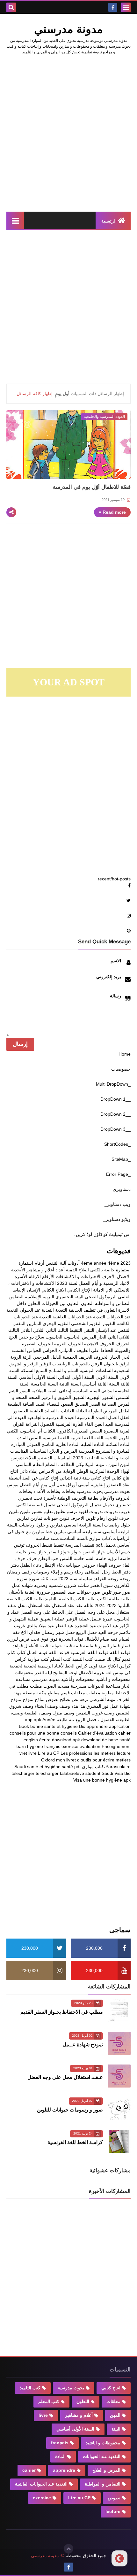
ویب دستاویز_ (118, 1204)
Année (49, 1720)
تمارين (36, 1518)
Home (125, 1054)
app (29, 1720)
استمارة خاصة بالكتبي (110, 1270)
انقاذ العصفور (118, 1485)
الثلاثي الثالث (20, 1330)
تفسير (37, 1511)
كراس (20, 1659)
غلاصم (125, 1632)
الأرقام (48, 1276)
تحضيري (123, 1505)
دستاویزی (122, 1189)
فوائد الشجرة (71, 1639)
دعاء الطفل (31, 1565)
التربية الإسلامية (40, 1297)
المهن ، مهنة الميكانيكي (97, 1464)
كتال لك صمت (108, 1659)
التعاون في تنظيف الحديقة (93, 1310)
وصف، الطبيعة (38, 1713)
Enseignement (116, 1746)
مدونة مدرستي (46, 1679)
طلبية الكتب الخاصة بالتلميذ (70, 1599)
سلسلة (85, 1579)
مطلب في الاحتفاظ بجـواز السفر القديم (62, 2012)
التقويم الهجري (56, 1323)
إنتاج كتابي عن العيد (40, 1478)
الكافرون (65, 1431)
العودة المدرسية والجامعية (52, 1417)
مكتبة (41, 1693)
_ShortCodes (117, 1144)
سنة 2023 (68, 1579)
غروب (20, 1626)
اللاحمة (111, 1438)
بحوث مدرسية (90, 1491)
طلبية (126, 1599)
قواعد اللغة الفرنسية (90, 1652)
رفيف (27, 1572)
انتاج (14, 1471)
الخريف (85, 1357)
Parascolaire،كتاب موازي (106, 1767)
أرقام (39, 1263)
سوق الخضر (101, 1585)
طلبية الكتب (108, 1599)
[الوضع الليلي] (119, 2558)
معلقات (93, 1693)
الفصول (47, 1424)
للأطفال (86, 1673)
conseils (69, 1733)
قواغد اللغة (59, 1652)
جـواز (76, 1552)
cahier (124, 1733)
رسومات (41, 1572)
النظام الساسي (30, 1464)
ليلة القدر (43, 1673)
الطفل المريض (117, 1411)
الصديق (81, 1404)
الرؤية (16, 1357)
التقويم (109, 1323)
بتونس (13, 1485)
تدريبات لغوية (91, 1511)
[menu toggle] (126, 7)
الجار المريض (94, 1337)
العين (99, 1424)
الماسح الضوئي (40, 1444)
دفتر (15, 1565)
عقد (79, 1605)
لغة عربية (103, 1673)
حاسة (22, 1552)
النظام (51, 1464)
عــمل (96, 1619)
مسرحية (79, 1686)
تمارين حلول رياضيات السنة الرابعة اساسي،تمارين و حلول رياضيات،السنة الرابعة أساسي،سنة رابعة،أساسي (69, 1525)
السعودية (122, 1370)
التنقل (89, 1330)
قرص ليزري (18, 1639)
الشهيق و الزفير (56, 1397)
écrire (45, 1740)
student (93, 1773)
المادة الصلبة (93, 1444)
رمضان (14, 1572)
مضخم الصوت (56, 1686)
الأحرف (109, 1276)
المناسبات (39, 1451)
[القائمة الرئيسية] (15, 220)
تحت (38, 1498)
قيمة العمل (37, 1652)
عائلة (89, 1605)
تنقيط (59, 1545)
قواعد (18, 1646)
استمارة (26, 1263)
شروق (70, 1585)
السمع (42, 1370)
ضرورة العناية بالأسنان (29, 1592)
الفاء (89, 1424)
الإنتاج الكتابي (79, 1290)
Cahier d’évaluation (97, 1733)
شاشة (83, 1585)
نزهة (84, 1699)
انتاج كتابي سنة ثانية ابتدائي (85, 1478)
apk (37, 1720)
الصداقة (109, 1404)
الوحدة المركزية (104, 1471)
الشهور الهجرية (101, 1397)
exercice (70, 1746)
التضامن (16, 1297)
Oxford (48, 1760)
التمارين (34, 1323)
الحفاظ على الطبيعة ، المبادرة (86, 1350)
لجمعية (30, 1666)
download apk (66, 1740)
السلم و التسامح (63, 1370)
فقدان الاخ (31, 1632)
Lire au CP (49, 1753)
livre (32, 1753)
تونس (19, 1545)
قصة (78, 1646)
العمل (113, 1417)
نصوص (52, 1699)
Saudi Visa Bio (116, 1773)
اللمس (35, 1438)
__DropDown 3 (115, 1129)
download (91, 1740)
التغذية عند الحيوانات (102, 2456)
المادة (22, 1438)
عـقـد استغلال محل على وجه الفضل (65, 2077)
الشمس (123, 1397)
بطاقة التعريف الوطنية (78, 1498)
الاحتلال (124, 1276)
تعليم (48, 1511)
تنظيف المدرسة (80, 1545)
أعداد (60, 1270)
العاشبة (36, 1411)
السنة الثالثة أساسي (101, 1384)
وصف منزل (63, 1713)
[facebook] (113, 7)
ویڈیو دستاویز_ (117, 1219)
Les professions (76, 1753)
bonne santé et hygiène (54, 1726)
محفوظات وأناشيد (78, 1679)
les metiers (105, 1753)
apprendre (97, 1726)
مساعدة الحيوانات (104, 1686)
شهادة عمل (22, 1585)
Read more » (112, 512)
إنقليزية (98, 1485)
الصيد (41, 1404)
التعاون (87, 1303)
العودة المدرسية (92, 1417)
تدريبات (111, 1511)
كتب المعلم (61, 1659)
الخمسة (70, 1357)
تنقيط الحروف (39, 1545)
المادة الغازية (68, 1444)
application (120, 1726)
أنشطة (15, 1478)
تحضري (25, 1498)
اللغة (99, 1438)
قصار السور (109, 1646)
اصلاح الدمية (77, 1270)
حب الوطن (48, 1558)
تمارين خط (56, 1532)
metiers (123, 1760)
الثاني (51, 1330)
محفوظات (24, 1673)
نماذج (40, 1699)
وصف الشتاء (46, 1706)
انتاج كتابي (121, 1478)
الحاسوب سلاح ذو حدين (40, 1337)
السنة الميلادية (45, 1391)
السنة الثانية (70, 1384)
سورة (34, 1579)
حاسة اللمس (72, 1558)
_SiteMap (121, 1159)
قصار (126, 1646)
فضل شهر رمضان (58, 1632)
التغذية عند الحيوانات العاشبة (79, 1317)
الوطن (82, 1471)
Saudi (20, 1767)
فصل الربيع (87, 1632)
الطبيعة (14, 1404)
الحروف (123, 1344)
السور (25, 1391)
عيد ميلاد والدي (40, 1626)
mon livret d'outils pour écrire (85, 1760)
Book (24, 1726)
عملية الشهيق (52, 1619)
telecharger (47, 1773)
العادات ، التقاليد (59, 1411)
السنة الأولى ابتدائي (76, 1377)
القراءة (32, 1424)
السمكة (28, 1370)
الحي (126, 1357)
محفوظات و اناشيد (113, 1679)
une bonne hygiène (103, 1780)
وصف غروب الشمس (95, 1713)
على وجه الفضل (36, 1612)
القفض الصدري (88, 1431)
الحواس (50, 1350)
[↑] (68, 2549)
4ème (113, 1263)
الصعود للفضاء (60, 1404)
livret (22, 1753)
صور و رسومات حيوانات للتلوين (70, 2110)
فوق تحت (40, 1639)
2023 (126, 1263)
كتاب (21, 1652)
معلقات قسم (73, 1693)
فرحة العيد (108, 1632)
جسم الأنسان (119, 1552)
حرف (32, 1558)
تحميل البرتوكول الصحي (79, 1505)
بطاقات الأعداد (47, 1491)
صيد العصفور (63, 1592)
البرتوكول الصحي (101, 1297)
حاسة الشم (96, 1558)
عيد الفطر (64, 1626)
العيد (109, 1424)
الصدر (95, 1404)
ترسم (72, 1511)
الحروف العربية (68, 1344)
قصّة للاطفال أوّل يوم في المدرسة (92, 487)
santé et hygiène (44, 1767)
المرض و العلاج (63, 1451)
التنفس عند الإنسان (113, 1330)
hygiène (35, 1746)
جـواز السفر (59, 1552)
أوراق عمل (67, 1485)
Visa (78, 1780)
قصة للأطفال (36, 1646)
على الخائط (63, 1612)
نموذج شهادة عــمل (83, 2045)
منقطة (29, 1693)
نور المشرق (97, 1706)
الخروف (101, 1357)
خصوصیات (121, 1069)
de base (110, 1740)
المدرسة (86, 1451)
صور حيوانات (88, 1592)
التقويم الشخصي (86, 1323)
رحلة (79, 1572)
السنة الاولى (107, 1377)
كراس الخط (76, 1666)
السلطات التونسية (96, 1370)
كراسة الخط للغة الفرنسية (75, 2142)
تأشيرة (50, 1498)
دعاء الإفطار (54, 1565)
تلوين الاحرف (83, 1518)
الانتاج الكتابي (54, 1290)
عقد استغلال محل (34, 1605)
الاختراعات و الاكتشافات (78, 1276)
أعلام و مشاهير (40, 1270)
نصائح (65, 1699)
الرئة (27, 1357)
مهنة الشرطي (102, 1699)
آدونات (74, 1263)
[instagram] (68, 713)
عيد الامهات (108, 1626)
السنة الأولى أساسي (38, 1377)
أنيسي (84, 1485)
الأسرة (21, 1276)
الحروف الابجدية (99, 1344)
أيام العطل (30, 1485)
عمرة (108, 1619)
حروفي (88, 1565)
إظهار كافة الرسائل (35, 394)
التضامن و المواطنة (113, 1303)
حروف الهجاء (109, 1565)
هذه (75, 1706)
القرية (125, 1431)
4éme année (94, 1263)
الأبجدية (18, 1270)
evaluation (90, 1746)
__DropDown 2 (115, 1114)
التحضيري (64, 1297)
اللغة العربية (82, 1438)
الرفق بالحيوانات (87, 1364)
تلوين (25, 1511)
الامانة (99, 1290)
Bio (82, 1726)
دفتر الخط (121, 1572)
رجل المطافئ (98, 1572)
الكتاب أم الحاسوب (37, 1431)
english (31, 1740)
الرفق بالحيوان (117, 1364)
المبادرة (18, 1444)
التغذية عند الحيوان (37, 1310)
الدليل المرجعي (47, 1357)
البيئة (79, 1297)
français (52, 1746)
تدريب (125, 1511)
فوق (54, 1639)
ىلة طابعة (65, 1720)
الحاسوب (72, 1337)
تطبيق (60, 1511)
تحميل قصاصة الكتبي (36, 1505)
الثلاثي (39, 1330)
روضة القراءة (106, 1579)
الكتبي (13, 1431)
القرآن (19, 1424)
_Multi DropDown (113, 1084)
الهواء (126, 1471)
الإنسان (33, 1290)
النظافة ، (66, 1464)
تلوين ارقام (107, 1518)
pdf (77, 1767)
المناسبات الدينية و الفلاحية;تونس (41, 1458)
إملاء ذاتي (29, 1471)
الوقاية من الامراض (57, 1471)
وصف (65, 1706)
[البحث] (11, 7)
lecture (124, 1753)
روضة (125, 1579)
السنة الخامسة (44, 1384)
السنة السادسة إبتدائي (79, 1391)
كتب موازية (38, 1659)
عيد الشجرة (85, 1626)
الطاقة (28, 1404)
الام (109, 1290)
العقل (125, 1417)
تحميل (108, 1505)
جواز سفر (37, 1552)
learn (21, 1746)
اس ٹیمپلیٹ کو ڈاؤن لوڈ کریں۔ (102, 1234)
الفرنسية (64, 1424)
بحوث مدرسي (117, 1491)
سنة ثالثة (49, 1579)
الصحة (35, 1397)
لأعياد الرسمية (51, 1666)
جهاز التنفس (94, 1552)
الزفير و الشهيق (24, 1364)
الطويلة (95, 1411)
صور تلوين (111, 1592)
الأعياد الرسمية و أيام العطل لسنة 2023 (94, 1283)
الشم (14, 1391)
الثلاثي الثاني (119, 1337)
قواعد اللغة (120, 1652)
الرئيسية (109, 221)
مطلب (36, 1686)
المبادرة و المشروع (113, 1451)
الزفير (45, 1364)
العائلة (81, 1411)
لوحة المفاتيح (65, 1673)
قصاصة (90, 1646)
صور (126, 1592)
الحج (13, 1337)
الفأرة (78, 1424)
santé (67, 1767)
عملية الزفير (77, 1619)
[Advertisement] (68, 133)
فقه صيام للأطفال (101, 1639)
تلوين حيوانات (56, 1518)
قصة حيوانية (61, 1646)
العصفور (21, 1411)
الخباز (115, 1357)
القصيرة (111, 1431)
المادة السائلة (118, 1444)
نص (75, 1699)
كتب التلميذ (83, 1659)
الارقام (35, 1276)
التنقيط (76, 1330)
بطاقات (68, 1491)
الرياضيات (61, 1364)
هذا (82, 1706)
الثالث (63, 1330)
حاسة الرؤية (119, 1558)
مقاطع (54, 1693)
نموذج (28, 1699)
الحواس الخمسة (26, 1350)
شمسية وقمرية (48, 1585)
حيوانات (73, 1565)
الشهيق (79, 1397)
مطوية (108, 1693)
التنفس (19, 1323)
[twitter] (68, 705)
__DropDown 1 (115, 1099)
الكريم (125, 1438)
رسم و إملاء (62, 1572)
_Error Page (118, 1174)
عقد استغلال (63, 1605)
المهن (125, 1464)
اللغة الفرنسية (56, 1438)
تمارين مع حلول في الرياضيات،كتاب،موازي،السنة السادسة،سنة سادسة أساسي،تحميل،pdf (69, 1538)
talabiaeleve (72, 1773)
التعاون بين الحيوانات (61, 1303)
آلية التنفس (56, 1263)
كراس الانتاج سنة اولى (110, 1666)
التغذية (61, 1310)
